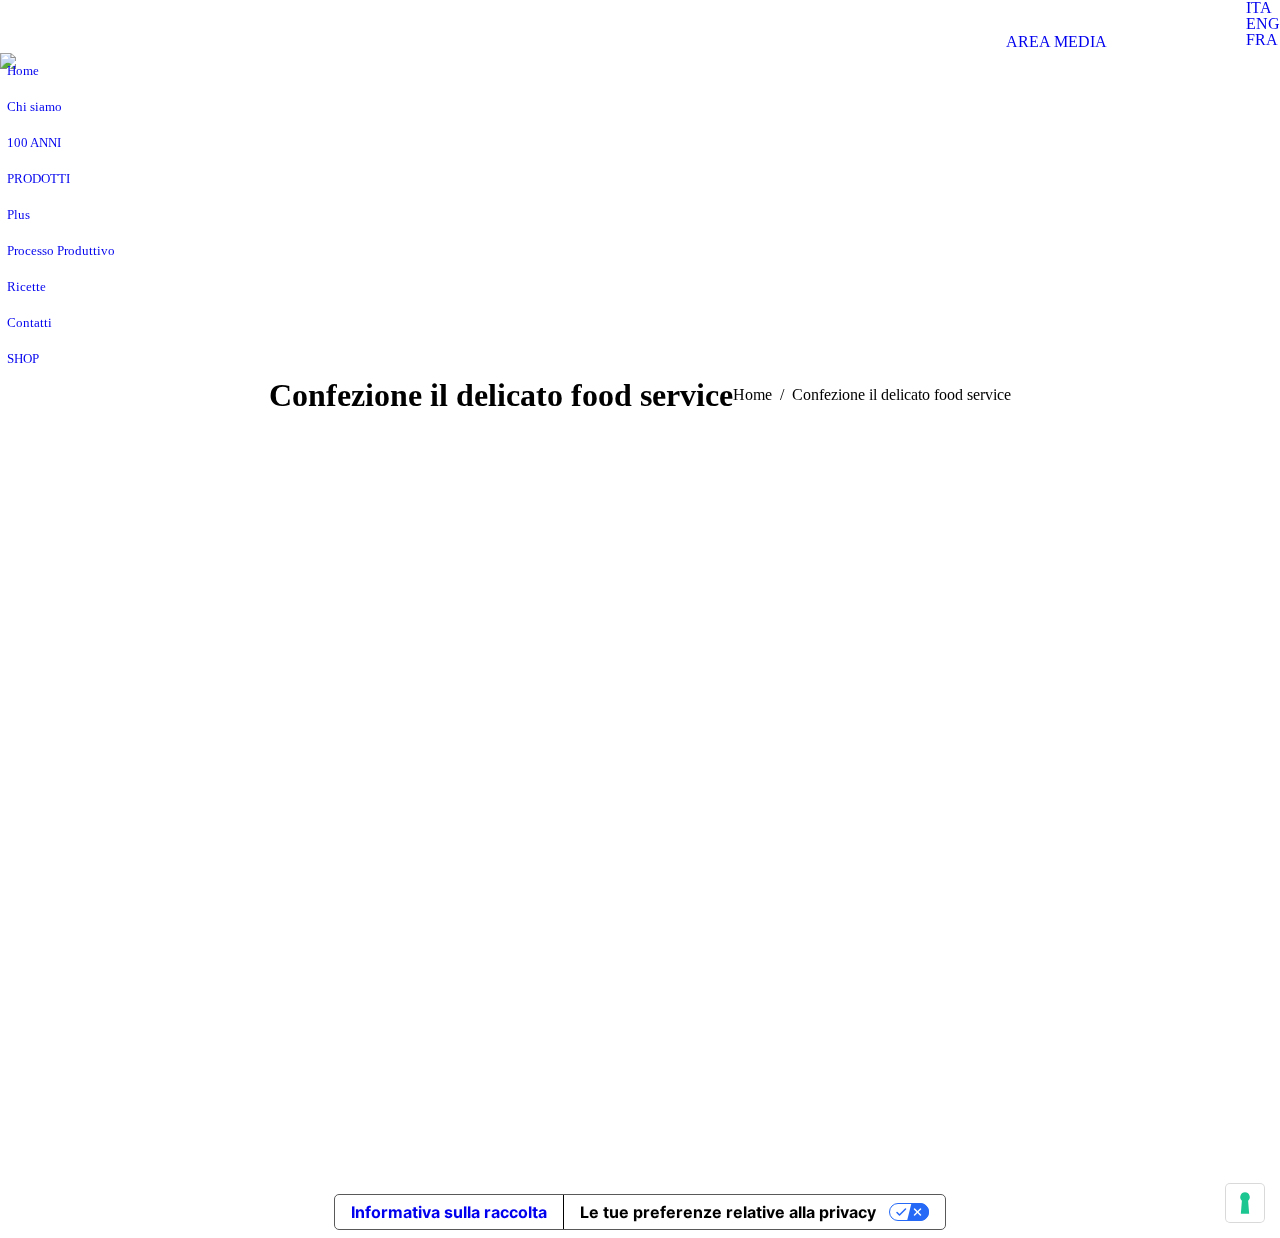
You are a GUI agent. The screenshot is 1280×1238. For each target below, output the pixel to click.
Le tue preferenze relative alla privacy (728, 1212)
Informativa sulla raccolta (449, 1212)
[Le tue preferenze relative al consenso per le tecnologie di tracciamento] (1245, 1203)
